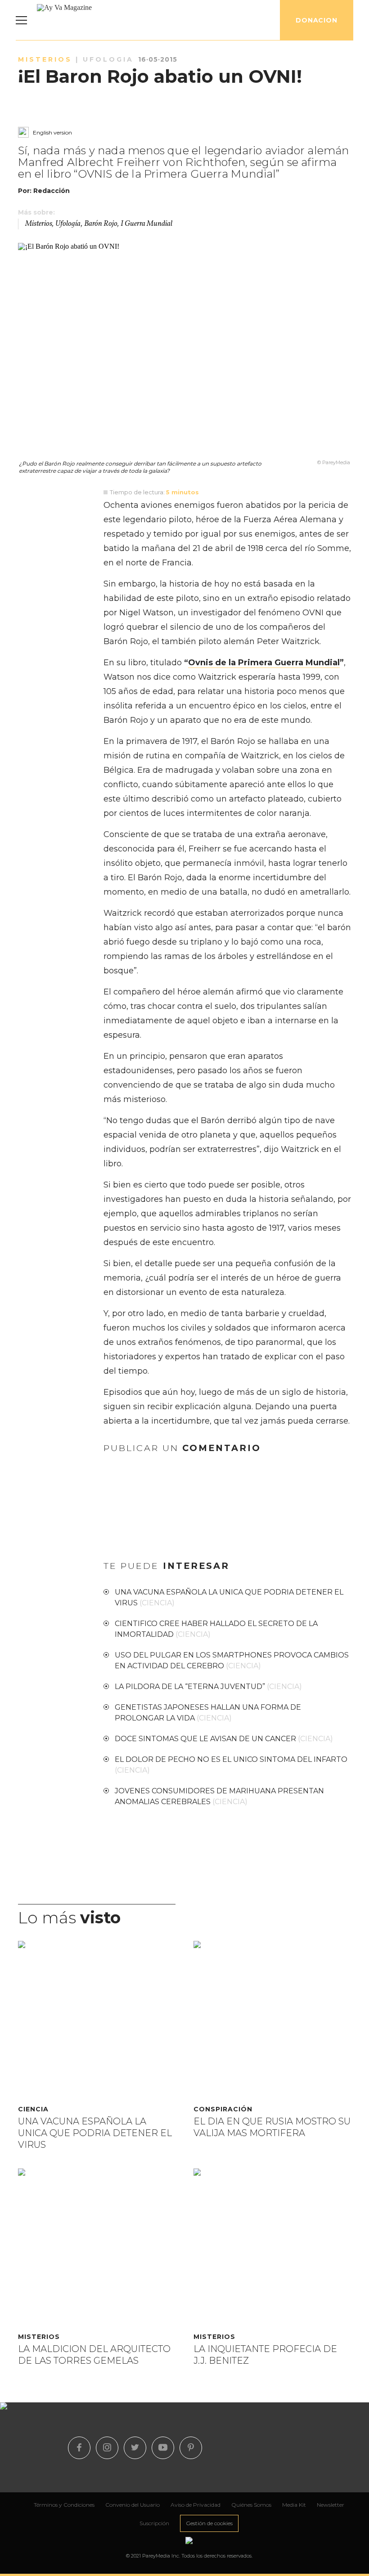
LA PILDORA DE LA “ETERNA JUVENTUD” (208, 1687)
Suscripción (154, 2523)
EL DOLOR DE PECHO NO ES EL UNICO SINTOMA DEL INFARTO (231, 1765)
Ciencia (33, 2109)
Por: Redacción (44, 191)
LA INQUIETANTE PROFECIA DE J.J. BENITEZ (265, 2355)
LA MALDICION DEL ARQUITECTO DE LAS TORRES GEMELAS (94, 2355)
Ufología (68, 224)
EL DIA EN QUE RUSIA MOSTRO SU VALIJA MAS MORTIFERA (272, 2127)
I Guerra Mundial (146, 224)
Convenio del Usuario (133, 2505)
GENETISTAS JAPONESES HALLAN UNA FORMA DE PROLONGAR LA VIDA (208, 1713)
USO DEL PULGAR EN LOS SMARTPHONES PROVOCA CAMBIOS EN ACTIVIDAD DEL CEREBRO (232, 1660)
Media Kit (294, 2505)
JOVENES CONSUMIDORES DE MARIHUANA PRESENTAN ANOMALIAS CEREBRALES (219, 1796)
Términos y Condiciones (64, 2505)
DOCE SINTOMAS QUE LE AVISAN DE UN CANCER (224, 1739)
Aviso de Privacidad (196, 2505)
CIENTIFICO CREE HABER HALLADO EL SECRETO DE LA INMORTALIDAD (216, 1629)
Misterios (39, 224)
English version (52, 132)
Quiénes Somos (251, 2505)
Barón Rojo (101, 224)
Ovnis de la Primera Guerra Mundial (264, 663)
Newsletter (331, 2505)
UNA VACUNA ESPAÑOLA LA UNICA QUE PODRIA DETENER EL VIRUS (229, 1597)
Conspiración (223, 2109)
